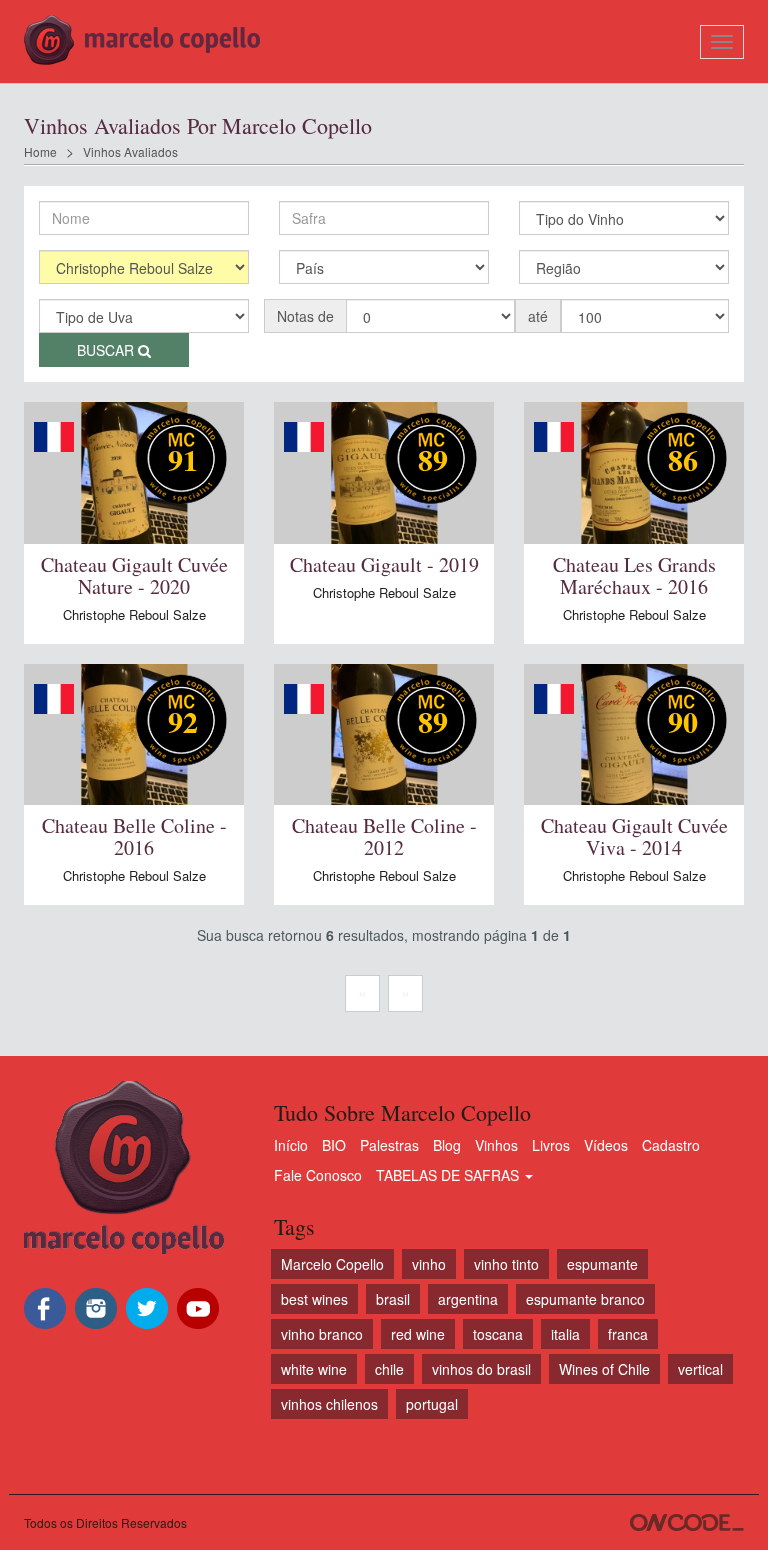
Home (40, 151)
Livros (551, 1145)
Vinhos (496, 1145)
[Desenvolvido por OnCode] (687, 1522)
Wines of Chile (604, 1369)
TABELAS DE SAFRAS (449, 1175)
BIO (334, 1145)
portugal (432, 1404)
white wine (314, 1369)
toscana (498, 1334)
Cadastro (671, 1145)
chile (389, 1369)
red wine (418, 1334)
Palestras (389, 1145)
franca (628, 1334)
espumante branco (585, 1299)
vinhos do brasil (481, 1369)
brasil (393, 1299)
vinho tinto (506, 1264)
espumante (602, 1264)
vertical (700, 1369)
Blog (447, 1145)
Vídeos (606, 1145)
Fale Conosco (318, 1175)
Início (291, 1145)
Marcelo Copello (332, 1264)
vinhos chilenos (329, 1404)
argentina (468, 1299)
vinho (429, 1264)
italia (565, 1334)
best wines (314, 1299)
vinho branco (322, 1334)
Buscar (107, 350)
